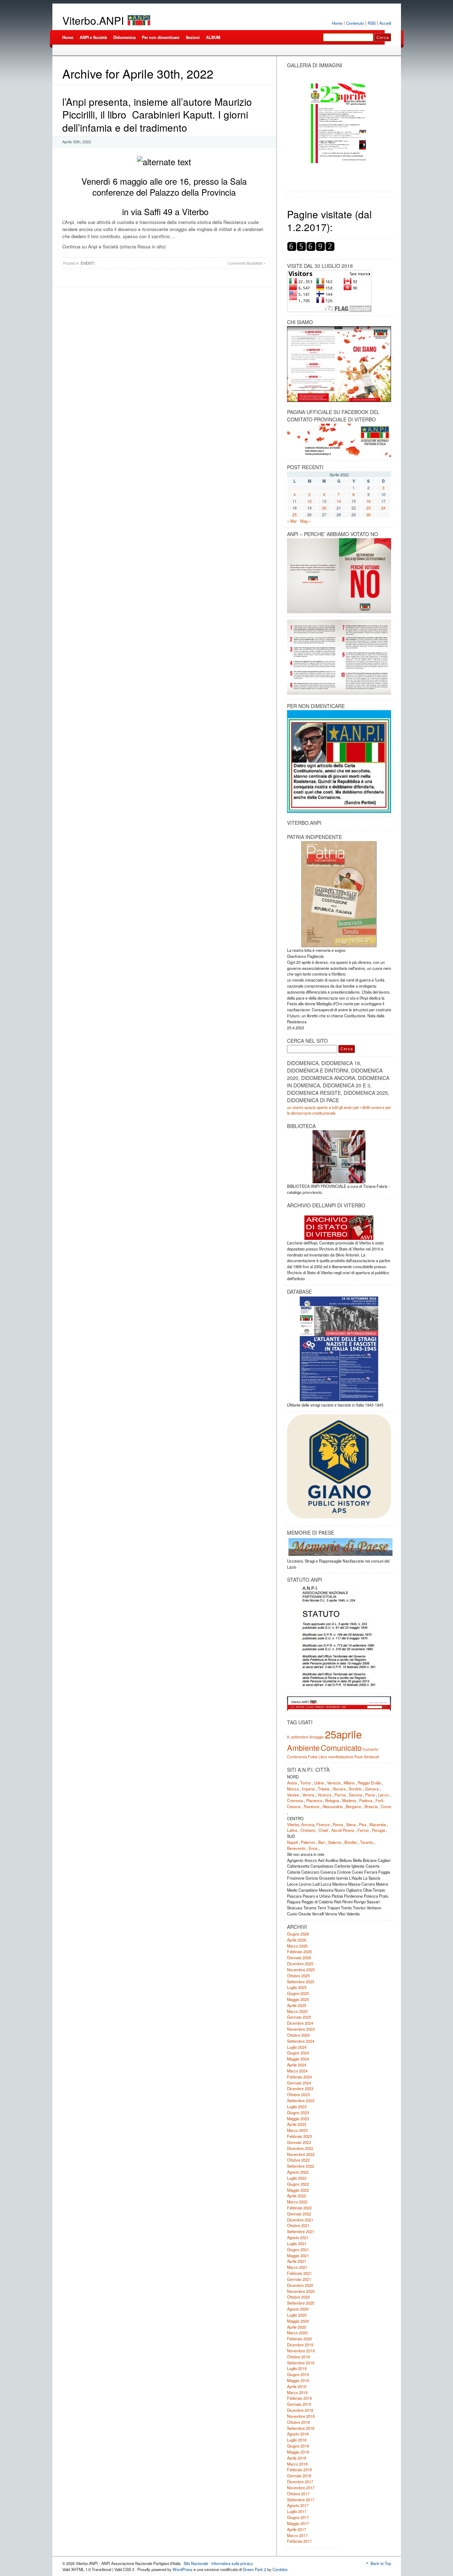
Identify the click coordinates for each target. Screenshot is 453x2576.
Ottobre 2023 (298, 2094)
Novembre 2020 (301, 2291)
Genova (372, 1789)
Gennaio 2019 (299, 2404)
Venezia (334, 1783)
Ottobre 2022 (298, 2160)
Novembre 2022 (301, 2154)
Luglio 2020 (297, 2315)
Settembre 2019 (301, 2363)
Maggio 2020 (298, 2321)
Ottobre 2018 (298, 2422)
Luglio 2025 (297, 1987)
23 (368, 508)
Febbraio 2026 (299, 1951)
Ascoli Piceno (343, 1830)
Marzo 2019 (297, 2392)
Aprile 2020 (297, 2327)
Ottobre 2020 (298, 2297)
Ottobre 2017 (298, 2494)
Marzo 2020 (297, 2333)
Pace (359, 1757)
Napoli (292, 1842)
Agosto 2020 (298, 2309)
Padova (366, 1800)
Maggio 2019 (298, 2380)
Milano (349, 1783)
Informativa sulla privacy (232, 2563)
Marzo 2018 (297, 2464)
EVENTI (88, 263)
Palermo (308, 1842)
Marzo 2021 (297, 2267)
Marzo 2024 (297, 2071)
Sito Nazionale (196, 2563)
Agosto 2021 (298, 2237)
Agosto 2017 (298, 2505)
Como (386, 1806)
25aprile (343, 1734)
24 (383, 508)
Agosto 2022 (298, 2172)
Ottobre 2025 (298, 1976)
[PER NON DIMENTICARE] (339, 811)
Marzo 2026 (297, 1946)
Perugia (379, 1830)
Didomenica (124, 37)
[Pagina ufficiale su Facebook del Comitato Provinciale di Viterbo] (339, 440)
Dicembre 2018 (300, 2410)
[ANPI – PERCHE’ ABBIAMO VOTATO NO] (339, 612)
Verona (308, 1795)
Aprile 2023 (297, 2124)
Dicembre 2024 (300, 2023)
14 (339, 501)
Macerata (378, 1824)
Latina (292, 1830)
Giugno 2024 (298, 2053)
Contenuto (355, 23)
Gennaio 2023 (299, 2142)
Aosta (292, 1783)
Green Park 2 (254, 2569)
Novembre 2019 (301, 2351)
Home (337, 23)
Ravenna (311, 1806)
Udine (319, 1783)
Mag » (305, 521)
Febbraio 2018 (299, 2469)
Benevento (296, 1848)
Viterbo (293, 1824)
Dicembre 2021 (300, 2220)
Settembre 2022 (301, 2166)
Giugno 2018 (298, 2446)
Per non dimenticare (161, 37)
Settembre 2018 (301, 2428)
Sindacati (371, 1757)
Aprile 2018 (297, 2458)
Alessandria (332, 1806)
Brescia (371, 1806)
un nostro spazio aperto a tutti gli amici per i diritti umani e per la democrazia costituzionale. (339, 1110)
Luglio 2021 (297, 2243)
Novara (339, 1789)
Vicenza (324, 1795)
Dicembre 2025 (300, 1963)
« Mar (292, 521)
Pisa (363, 1824)
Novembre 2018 (301, 2416)
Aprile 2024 (297, 2065)
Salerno (335, 1842)
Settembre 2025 (301, 1982)
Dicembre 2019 (300, 2345)
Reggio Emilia (369, 1783)
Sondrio (355, 1789)
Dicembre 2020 (300, 2285)
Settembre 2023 (301, 2100)
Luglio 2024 (297, 2047)
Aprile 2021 (297, 2261)
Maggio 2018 (298, 2452)
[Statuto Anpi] (339, 1637)
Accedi (385, 23)
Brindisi (351, 1842)
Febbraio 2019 (299, 2398)
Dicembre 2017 (300, 2482)
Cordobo (280, 2569)
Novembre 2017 (301, 2488)
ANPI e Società (93, 37)
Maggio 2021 (298, 2255)
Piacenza (314, 1800)
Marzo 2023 (297, 2130)
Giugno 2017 (298, 2517)
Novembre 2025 (301, 1970)
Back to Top (381, 2563)
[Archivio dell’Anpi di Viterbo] (339, 1225)
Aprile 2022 (297, 2196)
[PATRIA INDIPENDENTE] (339, 894)
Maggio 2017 (298, 2523)
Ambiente (303, 1747)
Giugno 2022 (298, 2184)
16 (368, 501)
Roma (338, 1824)
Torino (305, 1783)
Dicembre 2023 (300, 2088)
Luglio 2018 (297, 2440)
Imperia (308, 1789)
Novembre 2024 (301, 2029)
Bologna (332, 1800)
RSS (372, 23)
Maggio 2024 (298, 2059)
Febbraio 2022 (299, 2208)
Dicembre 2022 (300, 2148)
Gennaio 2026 (299, 1957)
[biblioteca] (339, 1157)
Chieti (323, 1830)
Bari (322, 1842)
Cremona (295, 1800)
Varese (293, 1795)
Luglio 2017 (297, 2511)
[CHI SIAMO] (339, 364)
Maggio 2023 (298, 2118)
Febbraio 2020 (299, 2339)
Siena (351, 1824)
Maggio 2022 (298, 2190)
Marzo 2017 (297, 2535)
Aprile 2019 (297, 2386)
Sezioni (193, 37)
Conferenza (297, 1757)
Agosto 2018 (298, 2434)
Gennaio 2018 (299, 2476)
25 (294, 514)
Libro (323, 1757)
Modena (349, 1800)
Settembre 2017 (301, 2500)
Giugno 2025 (298, 1993)
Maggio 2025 (298, 1999)
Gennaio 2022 (299, 2214)
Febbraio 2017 (299, 2541)
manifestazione (341, 1757)
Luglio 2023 (297, 2106)
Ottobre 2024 (298, 2035)
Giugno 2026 (298, 1934)
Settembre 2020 (301, 2303)
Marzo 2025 (297, 2011)
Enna (313, 1848)
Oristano (308, 1830)
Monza (293, 1789)
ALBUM (213, 37)
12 (309, 501)
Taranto (366, 1842)
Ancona (308, 1824)
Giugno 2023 (298, 2112)
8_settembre (298, 1737)
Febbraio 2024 (299, 2077)
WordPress (183, 2569)
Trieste (324, 1789)
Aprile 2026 (297, 1940)
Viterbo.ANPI (93, 20)
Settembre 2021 (301, 2231)
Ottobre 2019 (298, 2357)
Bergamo (354, 1806)
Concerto (371, 1749)
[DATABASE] (339, 1349)
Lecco (383, 1795)
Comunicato (341, 1747)
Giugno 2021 (298, 2249)
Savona (355, 1795)
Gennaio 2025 (299, 2017)
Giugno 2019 (298, 2374)
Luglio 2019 (297, 2368)
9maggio (317, 1737)
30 (368, 514)
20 (324, 508)
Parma (340, 1795)
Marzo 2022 (297, 2202)
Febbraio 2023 (299, 2136)
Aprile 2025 (297, 2005)
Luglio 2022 (297, 2178)
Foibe (313, 1757)
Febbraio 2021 (299, 2273)
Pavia (370, 1795)
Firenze (323, 1824)
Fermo (363, 1830)
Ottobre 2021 (298, 2225)
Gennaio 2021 (299, 2279)
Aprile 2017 (297, 2529)
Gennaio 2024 (299, 2083)
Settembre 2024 (301, 2041)
